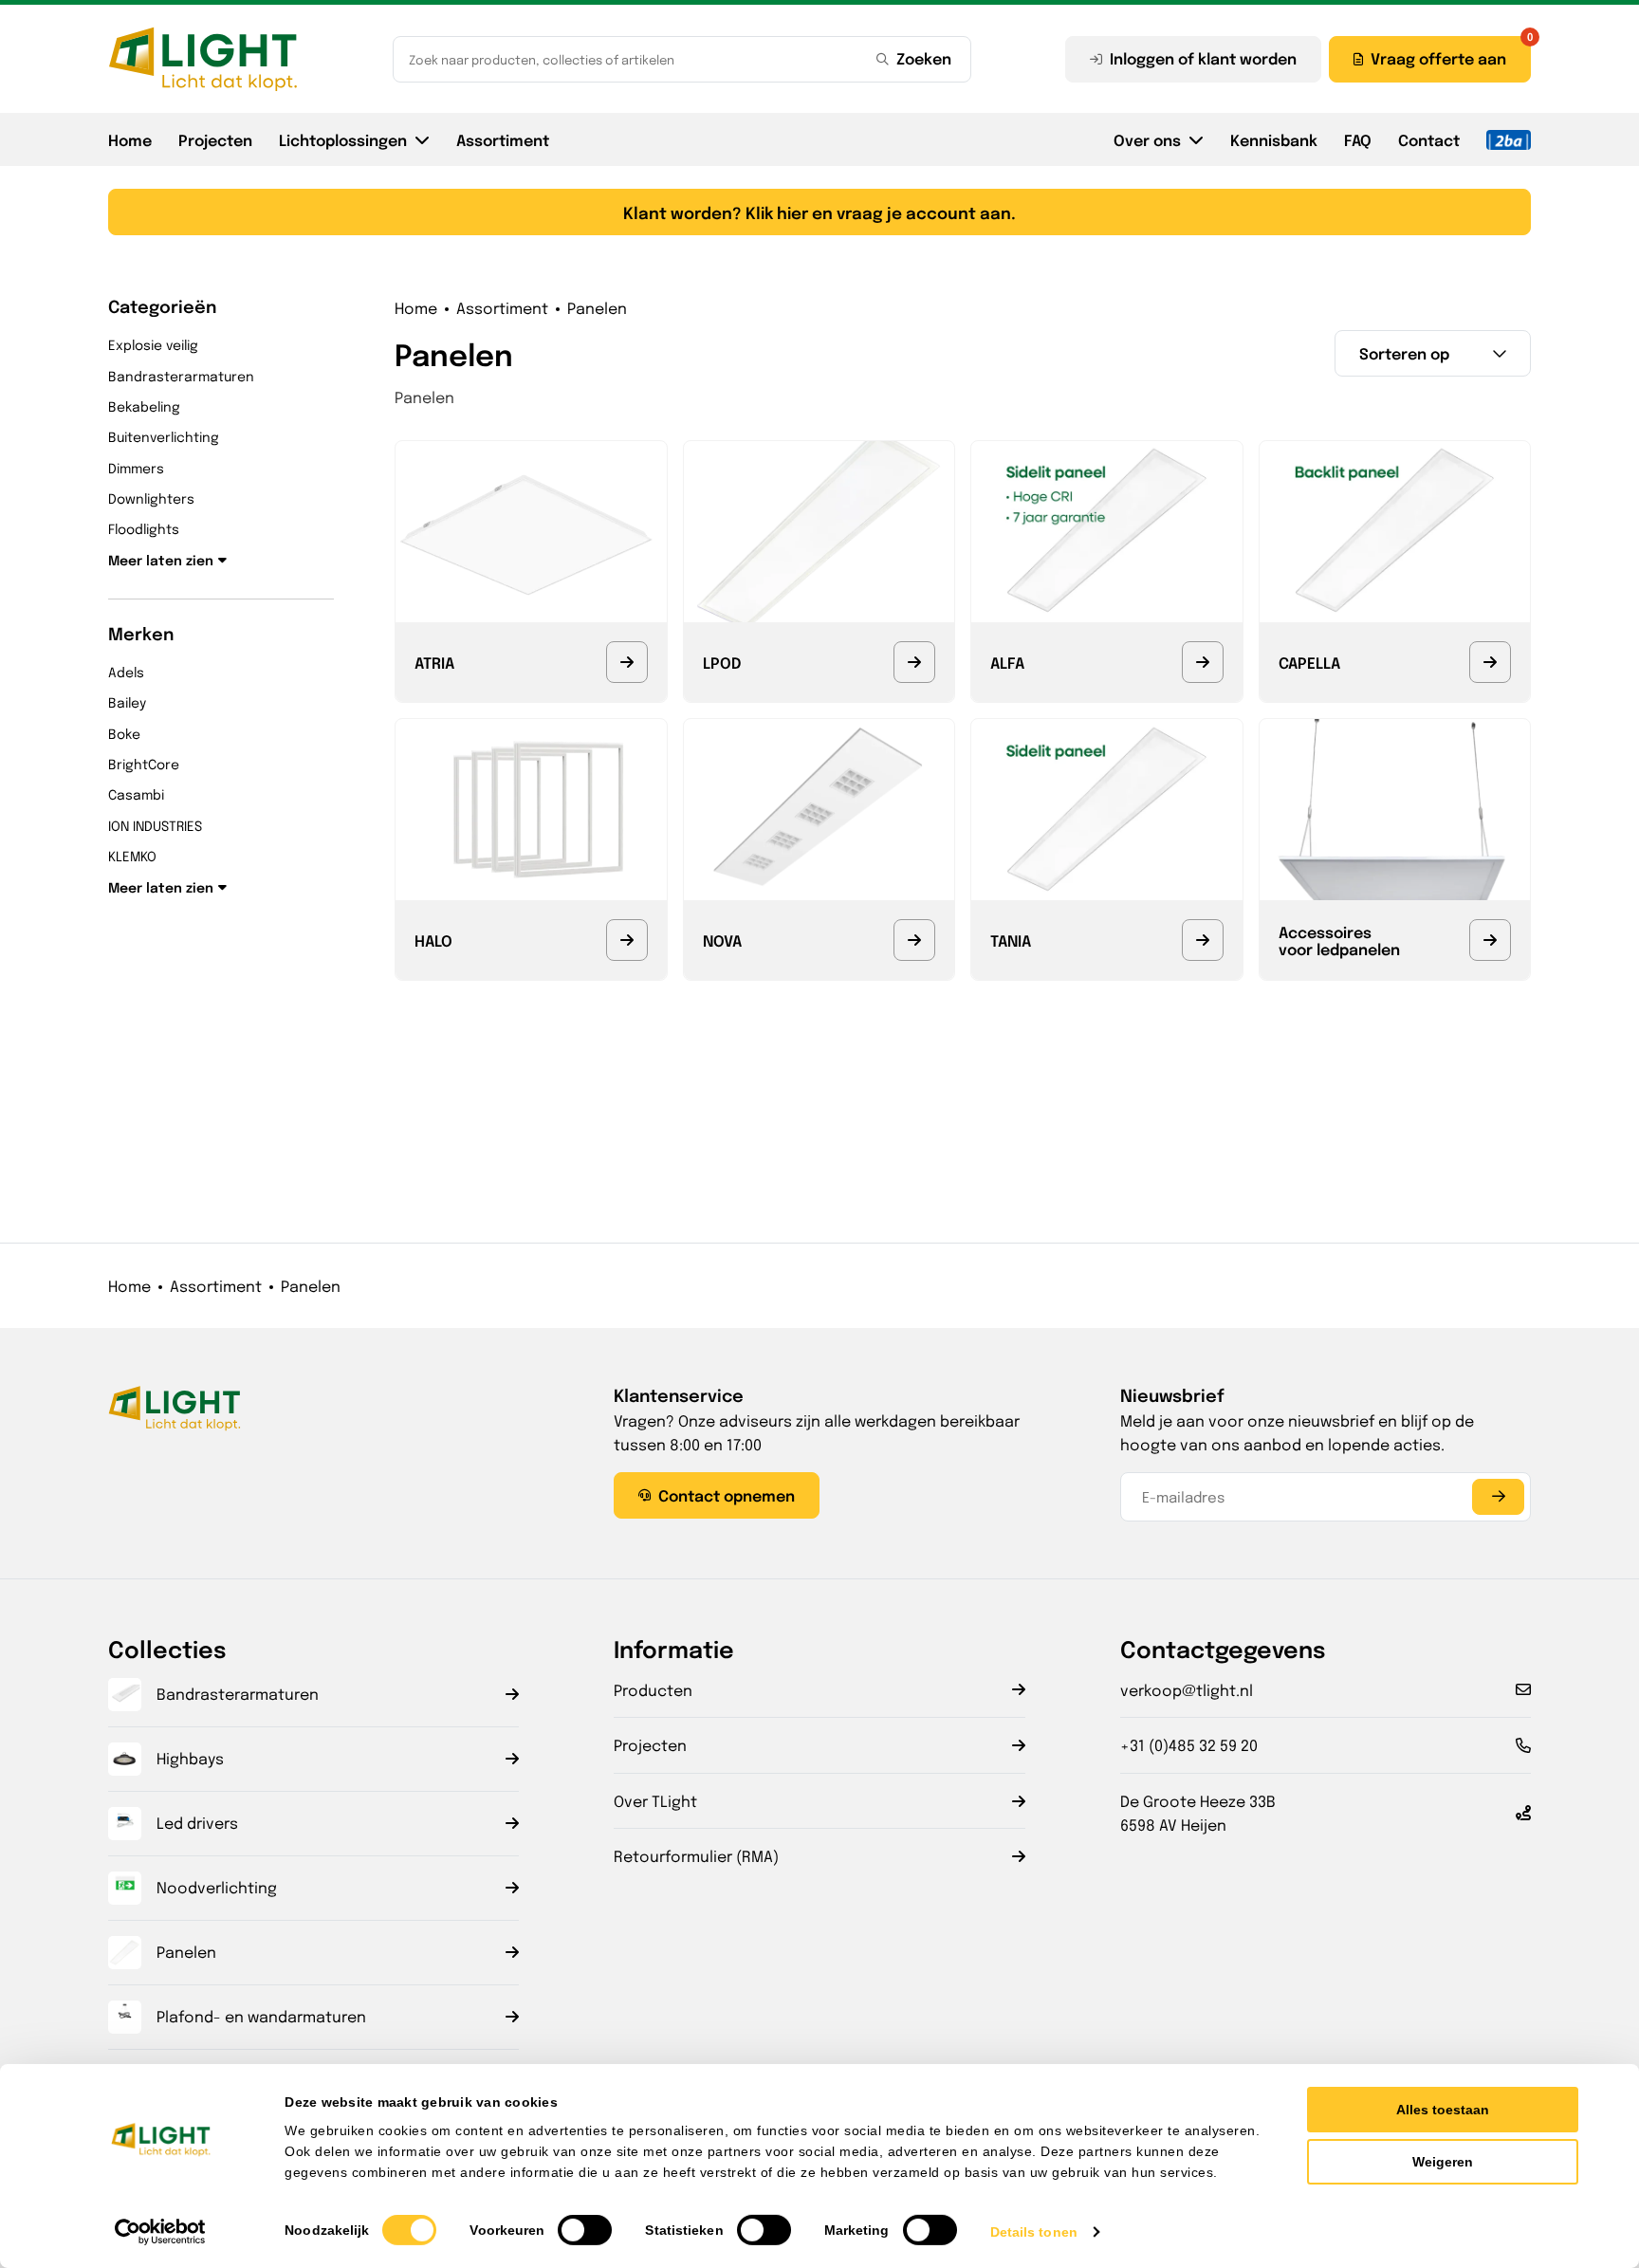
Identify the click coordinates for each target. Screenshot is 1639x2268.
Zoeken (924, 58)
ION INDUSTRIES (155, 825)
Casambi (136, 794)
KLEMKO (132, 856)
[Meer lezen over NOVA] (914, 940)
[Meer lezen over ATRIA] (627, 662)
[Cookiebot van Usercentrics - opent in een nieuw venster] (161, 2232)
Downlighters (151, 498)
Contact (1429, 139)
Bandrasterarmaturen (181, 376)
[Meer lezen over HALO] (627, 940)
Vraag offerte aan (1438, 58)
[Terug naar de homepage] (203, 59)
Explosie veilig (153, 344)
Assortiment (503, 139)
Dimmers (136, 468)
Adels (126, 672)
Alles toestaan (1443, 2110)
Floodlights (144, 528)
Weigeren (1443, 2162)
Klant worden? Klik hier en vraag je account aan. (819, 212)
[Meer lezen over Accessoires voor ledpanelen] (1490, 940)
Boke (124, 733)
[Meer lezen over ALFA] (1203, 662)
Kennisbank (1274, 139)
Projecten (215, 139)
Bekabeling (144, 406)
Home (130, 139)
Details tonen (1034, 2232)
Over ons (1147, 139)
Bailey (127, 702)
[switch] (585, 2230)
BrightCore (144, 764)
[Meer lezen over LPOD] (914, 662)
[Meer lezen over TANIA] (1203, 940)
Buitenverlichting (164, 436)
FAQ (1358, 139)
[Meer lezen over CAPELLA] (1490, 662)
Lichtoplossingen (343, 139)
